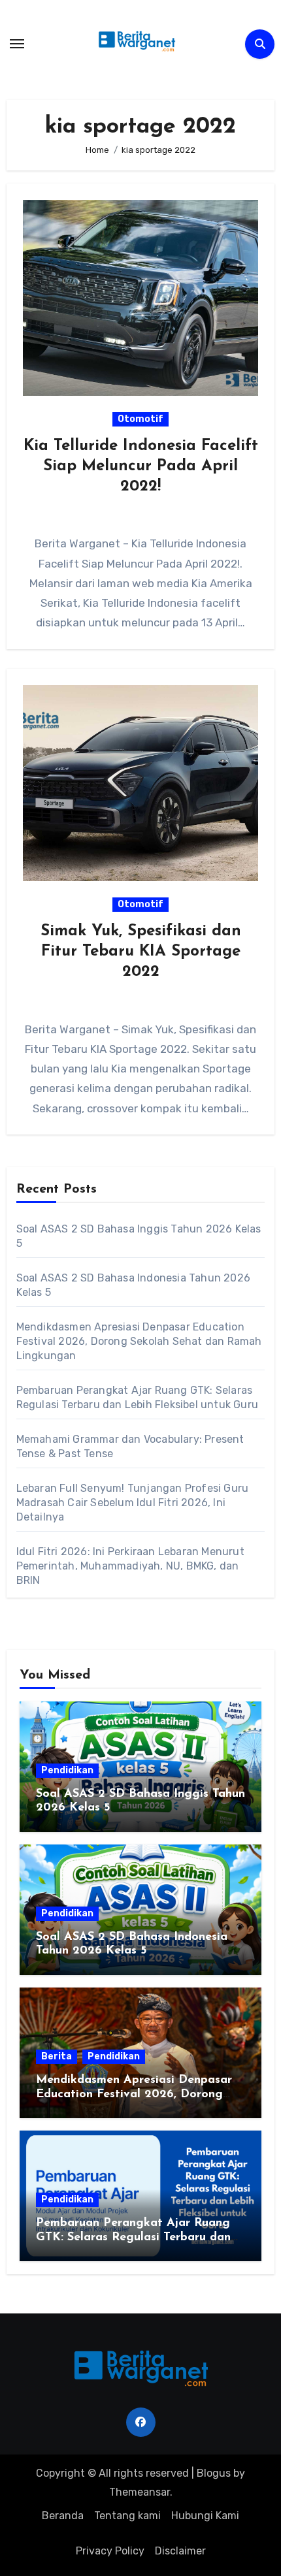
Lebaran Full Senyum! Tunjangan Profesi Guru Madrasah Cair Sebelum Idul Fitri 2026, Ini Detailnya (133, 1503)
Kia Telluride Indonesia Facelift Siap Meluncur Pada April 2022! (141, 466)
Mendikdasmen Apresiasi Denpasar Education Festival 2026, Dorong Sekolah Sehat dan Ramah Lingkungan (139, 1341)
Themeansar (140, 2492)
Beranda (63, 2516)
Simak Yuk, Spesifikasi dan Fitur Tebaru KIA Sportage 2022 (141, 952)
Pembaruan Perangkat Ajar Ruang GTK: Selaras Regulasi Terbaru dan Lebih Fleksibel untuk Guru (133, 2237)
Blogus (214, 2473)
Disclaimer (180, 2551)
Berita (57, 2056)
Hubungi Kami (205, 2516)
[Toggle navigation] (17, 44)
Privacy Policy (110, 2551)
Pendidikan (67, 1770)
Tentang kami (127, 2516)
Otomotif (140, 419)
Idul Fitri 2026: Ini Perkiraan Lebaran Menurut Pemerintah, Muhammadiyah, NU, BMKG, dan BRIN (130, 1566)
